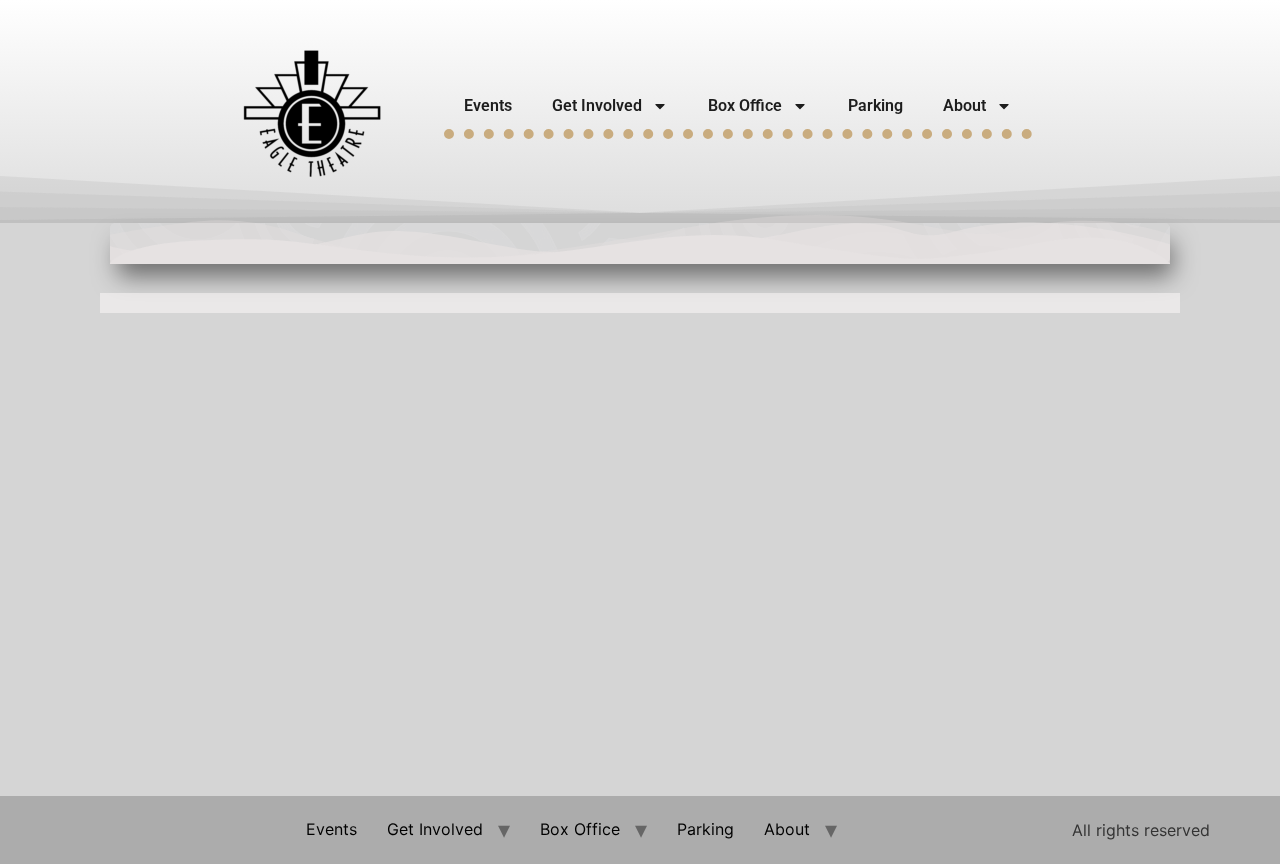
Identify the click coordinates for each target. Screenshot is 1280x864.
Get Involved (597, 105)
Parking (875, 105)
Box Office (745, 105)
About (964, 105)
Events (488, 105)
